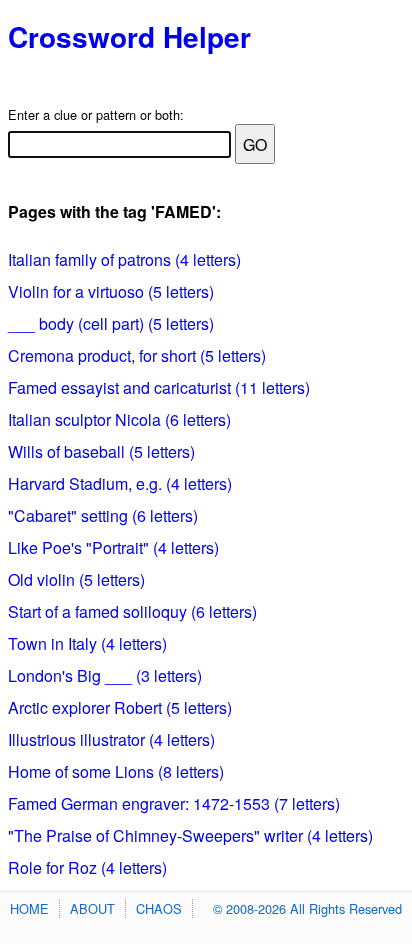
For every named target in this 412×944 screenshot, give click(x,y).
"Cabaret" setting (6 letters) (103, 515)
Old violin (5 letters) (76, 579)
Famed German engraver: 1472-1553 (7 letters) (174, 803)
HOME (29, 908)
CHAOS (159, 908)
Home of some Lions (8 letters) (116, 771)
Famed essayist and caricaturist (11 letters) (159, 387)
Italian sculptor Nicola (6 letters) (119, 419)
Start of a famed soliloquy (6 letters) (132, 611)
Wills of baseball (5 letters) (101, 451)
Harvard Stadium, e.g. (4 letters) (120, 483)
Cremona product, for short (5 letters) (137, 355)
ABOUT (92, 908)
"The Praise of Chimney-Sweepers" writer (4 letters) (190, 835)
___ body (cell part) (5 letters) (111, 323)
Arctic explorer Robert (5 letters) (120, 707)
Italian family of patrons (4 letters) (124, 259)
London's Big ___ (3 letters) (105, 675)
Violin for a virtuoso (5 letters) (111, 291)
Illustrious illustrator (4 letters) (111, 739)
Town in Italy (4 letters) (87, 643)
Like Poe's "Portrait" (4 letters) (113, 547)
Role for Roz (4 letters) (87, 867)
